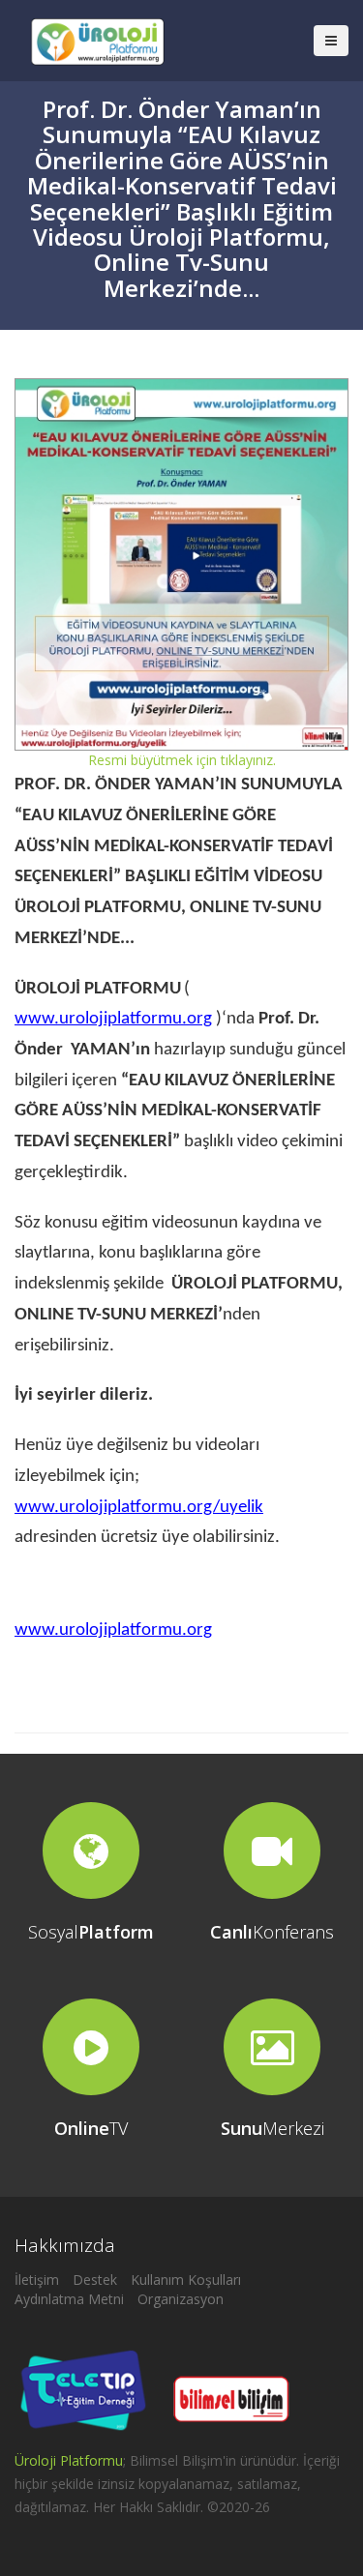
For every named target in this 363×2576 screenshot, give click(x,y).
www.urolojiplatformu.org (113, 1019)
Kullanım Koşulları (186, 2280)
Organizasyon (181, 2299)
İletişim (37, 2280)
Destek (95, 2280)
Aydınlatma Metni (69, 2299)
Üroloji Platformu (69, 2460)
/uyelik (139, 1508)
